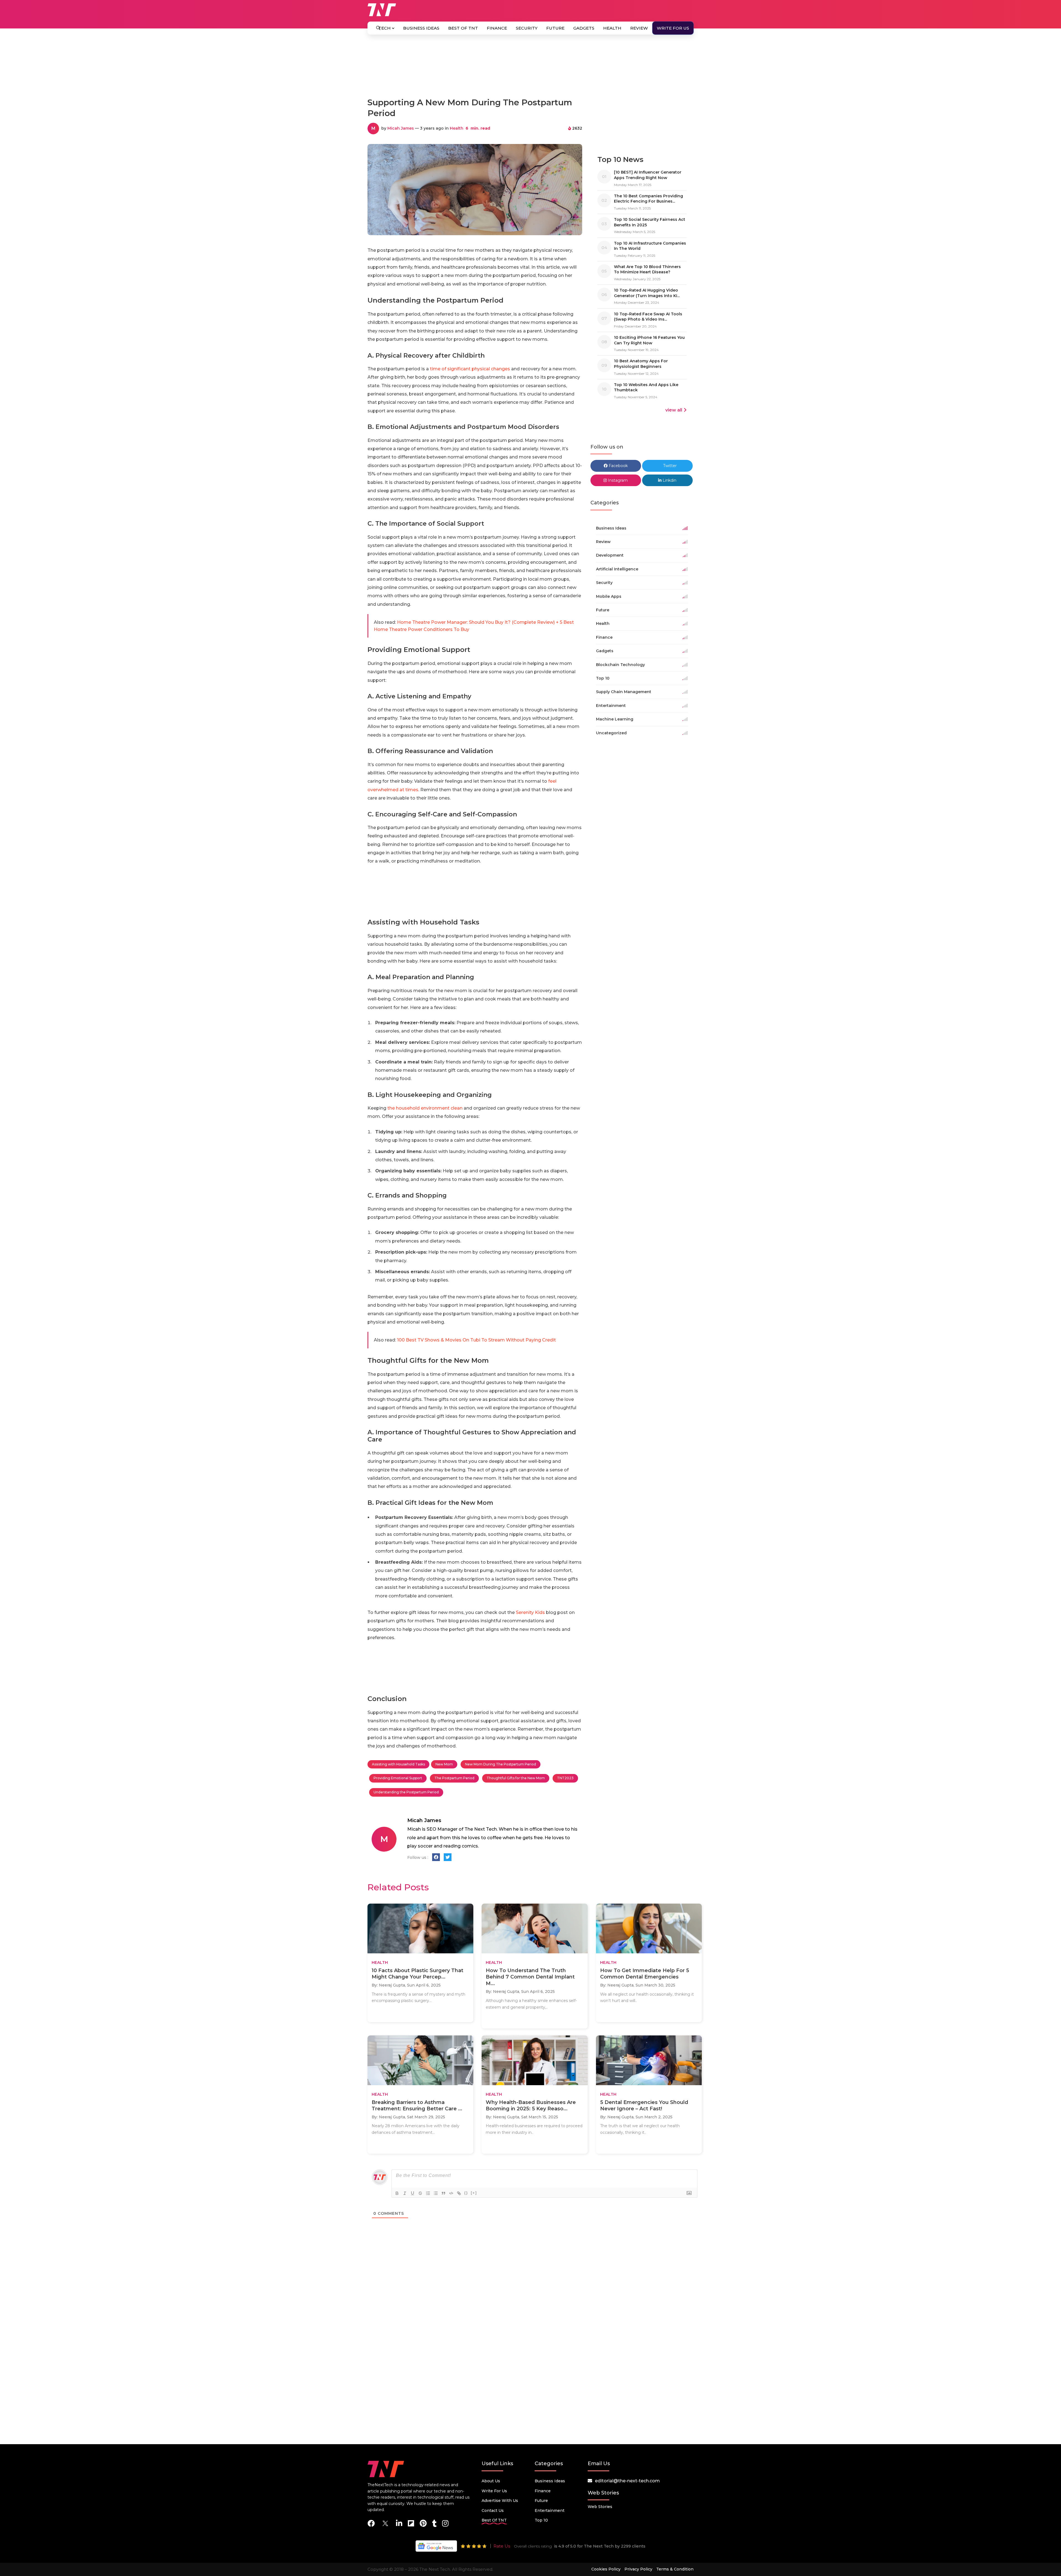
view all (674, 410)
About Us (491, 2481)
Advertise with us (500, 2501)
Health (612, 28)
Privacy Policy (638, 2569)
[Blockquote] (443, 2193)
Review (639, 28)
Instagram (617, 480)
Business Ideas (421, 28)
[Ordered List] (428, 2193)
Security (527, 28)
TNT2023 (565, 1778)
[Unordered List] (436, 2193)
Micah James (401, 128)
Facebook (618, 466)
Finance (497, 28)
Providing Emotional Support (398, 1778)
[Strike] (420, 2193)
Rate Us (502, 2546)
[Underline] (413, 2193)
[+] (474, 2193)
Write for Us (673, 28)
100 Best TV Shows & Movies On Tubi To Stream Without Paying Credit (476, 1340)
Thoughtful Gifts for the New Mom (516, 1778)
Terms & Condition (675, 2569)
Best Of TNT (463, 28)
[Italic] (405, 2193)
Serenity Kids (530, 1612)
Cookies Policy (606, 2569)
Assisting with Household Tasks (398, 1764)
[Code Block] (451, 2193)
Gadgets (584, 28)
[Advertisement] (530, 69)
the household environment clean (425, 1108)
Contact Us (493, 2511)
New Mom (444, 1764)
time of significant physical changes (470, 369)
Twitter (669, 466)
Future (555, 28)
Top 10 (541, 2520)
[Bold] (397, 2193)
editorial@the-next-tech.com (627, 2481)
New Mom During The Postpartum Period (501, 1764)
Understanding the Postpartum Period (406, 1792)
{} (466, 2193)
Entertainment (550, 2511)
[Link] (459, 2193)
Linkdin (669, 480)
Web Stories (600, 2507)
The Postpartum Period (454, 1778)
